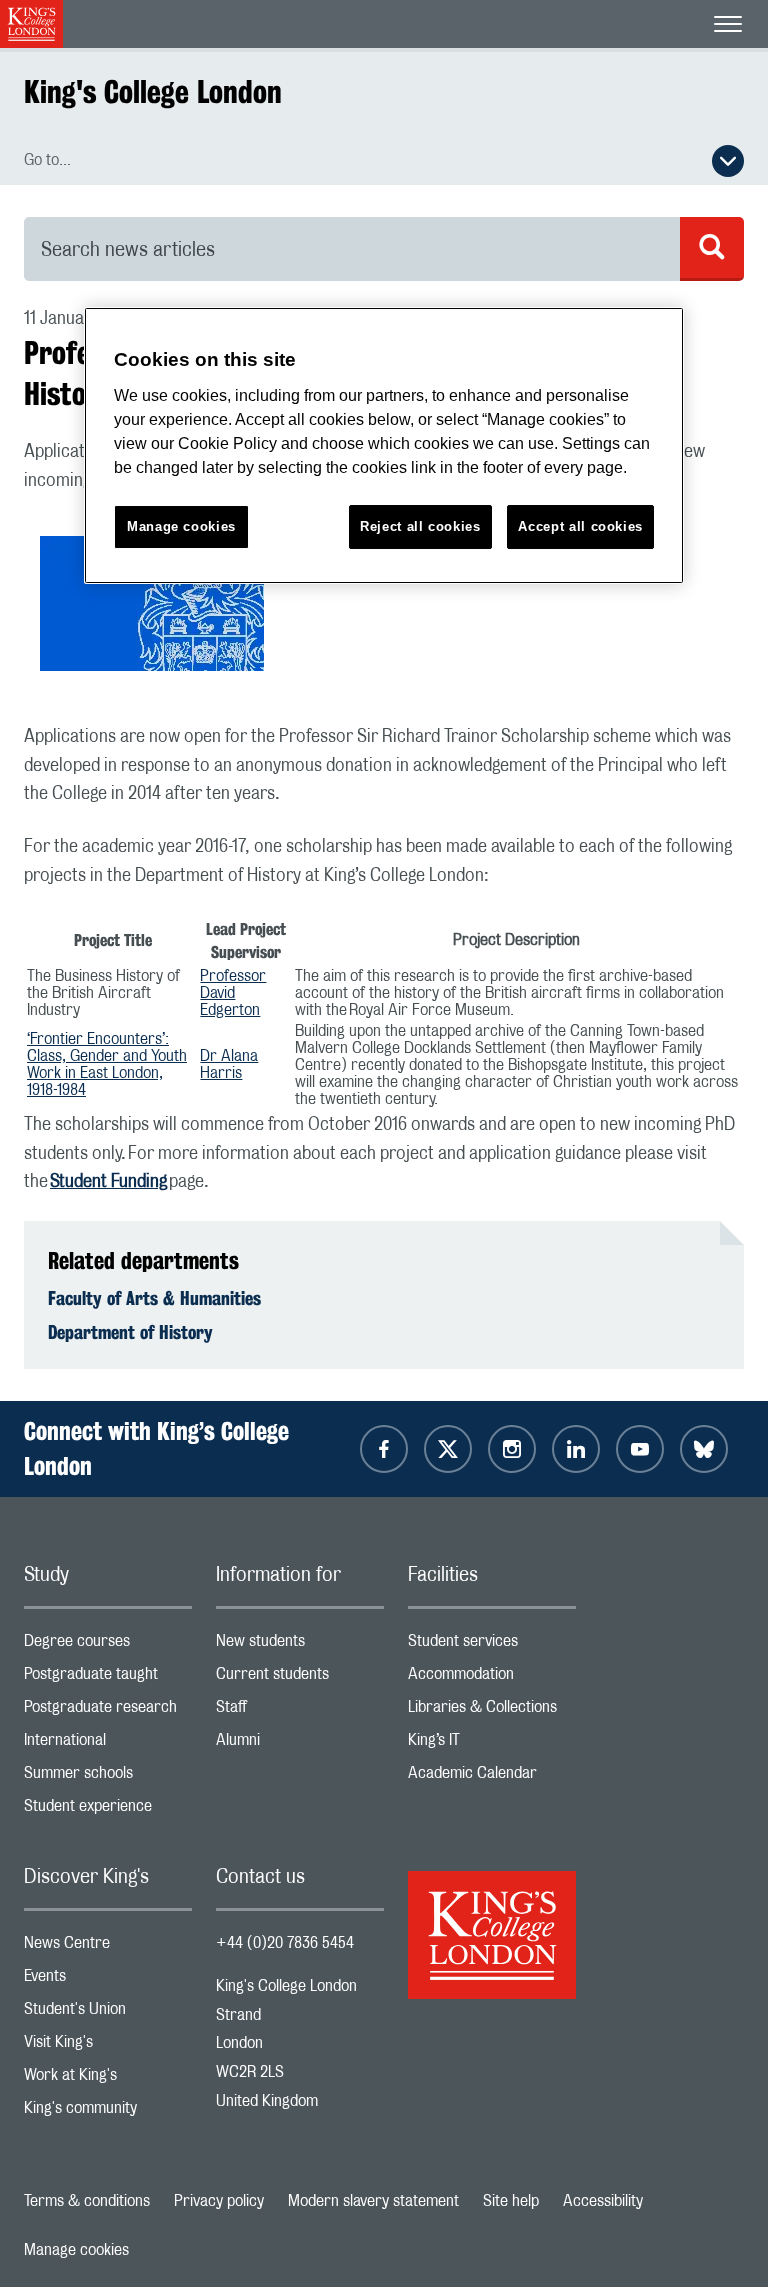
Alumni (300, 1744)
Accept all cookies (580, 526)
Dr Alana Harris (229, 1064)
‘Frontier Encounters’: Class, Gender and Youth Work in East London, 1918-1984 (107, 1064)
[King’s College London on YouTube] (640, 1449)
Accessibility (603, 2201)
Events (108, 1980)
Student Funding (108, 1182)
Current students (300, 1678)
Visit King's (108, 2046)
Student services (492, 1645)
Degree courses (108, 1645)
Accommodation (492, 1678)
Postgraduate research (108, 1711)
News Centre (108, 1947)
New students (300, 1645)
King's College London (153, 91)
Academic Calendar (492, 1777)
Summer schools (108, 1777)
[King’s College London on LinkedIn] (576, 1449)
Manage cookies (76, 2250)
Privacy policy (219, 2201)
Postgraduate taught (108, 1678)
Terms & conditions (87, 2201)
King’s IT (492, 1744)
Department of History (130, 1332)
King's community (108, 2112)
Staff (300, 1711)
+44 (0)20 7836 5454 (285, 1943)
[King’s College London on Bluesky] (704, 1449)
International (108, 1744)
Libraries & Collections (492, 1711)
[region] (384, 445)
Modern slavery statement (373, 2201)
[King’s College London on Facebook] (384, 1449)
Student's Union (108, 2013)
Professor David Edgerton (233, 993)
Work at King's (108, 2079)
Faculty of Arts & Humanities (154, 1298)
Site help (511, 2201)
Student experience (108, 1810)
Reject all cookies (420, 526)
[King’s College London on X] (448, 1449)
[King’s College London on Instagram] (512, 1449)
